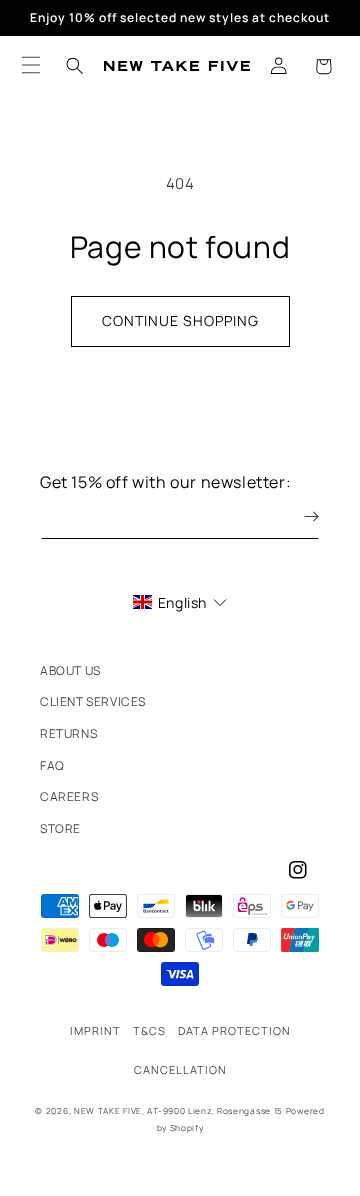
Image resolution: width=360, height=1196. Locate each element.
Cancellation (180, 1069)
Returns (68, 733)
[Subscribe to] (297, 516)
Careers (69, 796)
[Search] (75, 66)
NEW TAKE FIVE (108, 1110)
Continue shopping (180, 320)
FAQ (52, 765)
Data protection (234, 1030)
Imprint (95, 1030)
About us (70, 670)
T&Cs (149, 1030)
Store (60, 828)
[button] (323, 66)
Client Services (93, 701)
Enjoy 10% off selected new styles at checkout (180, 17)
